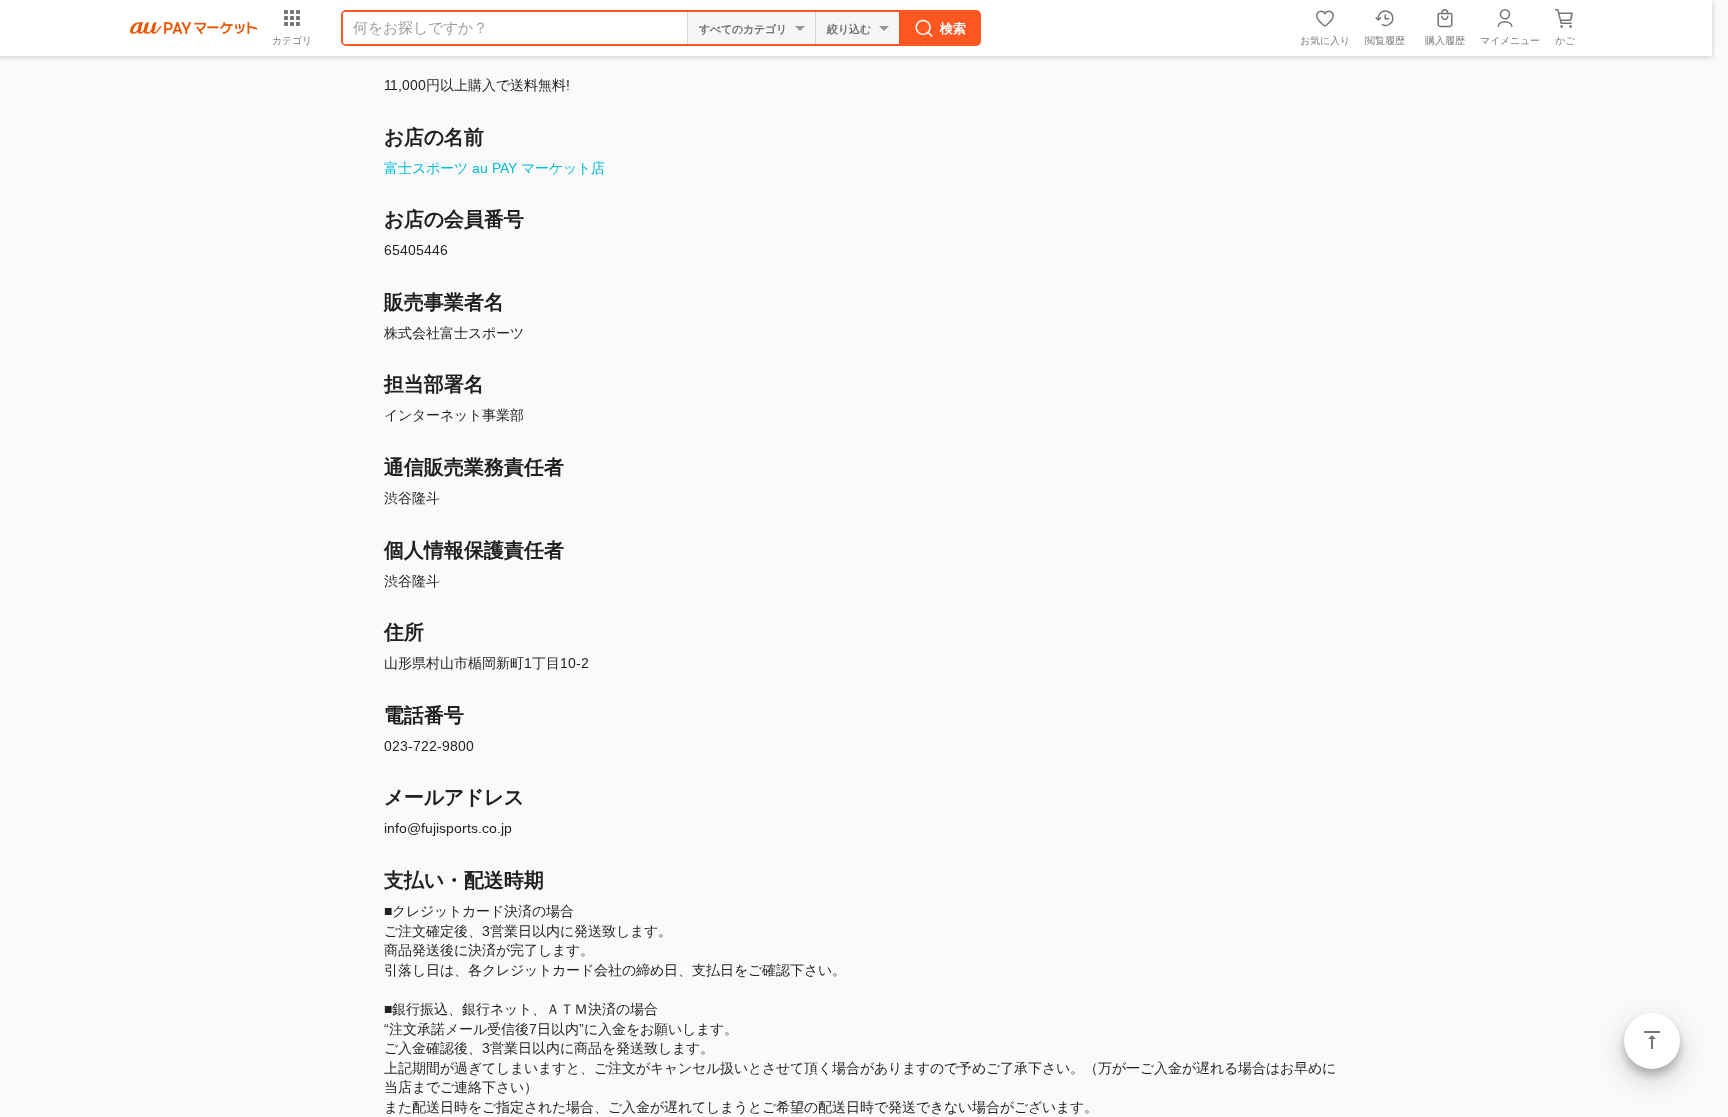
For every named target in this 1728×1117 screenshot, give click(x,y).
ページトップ (1652, 1041)
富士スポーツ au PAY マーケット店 (494, 168)
